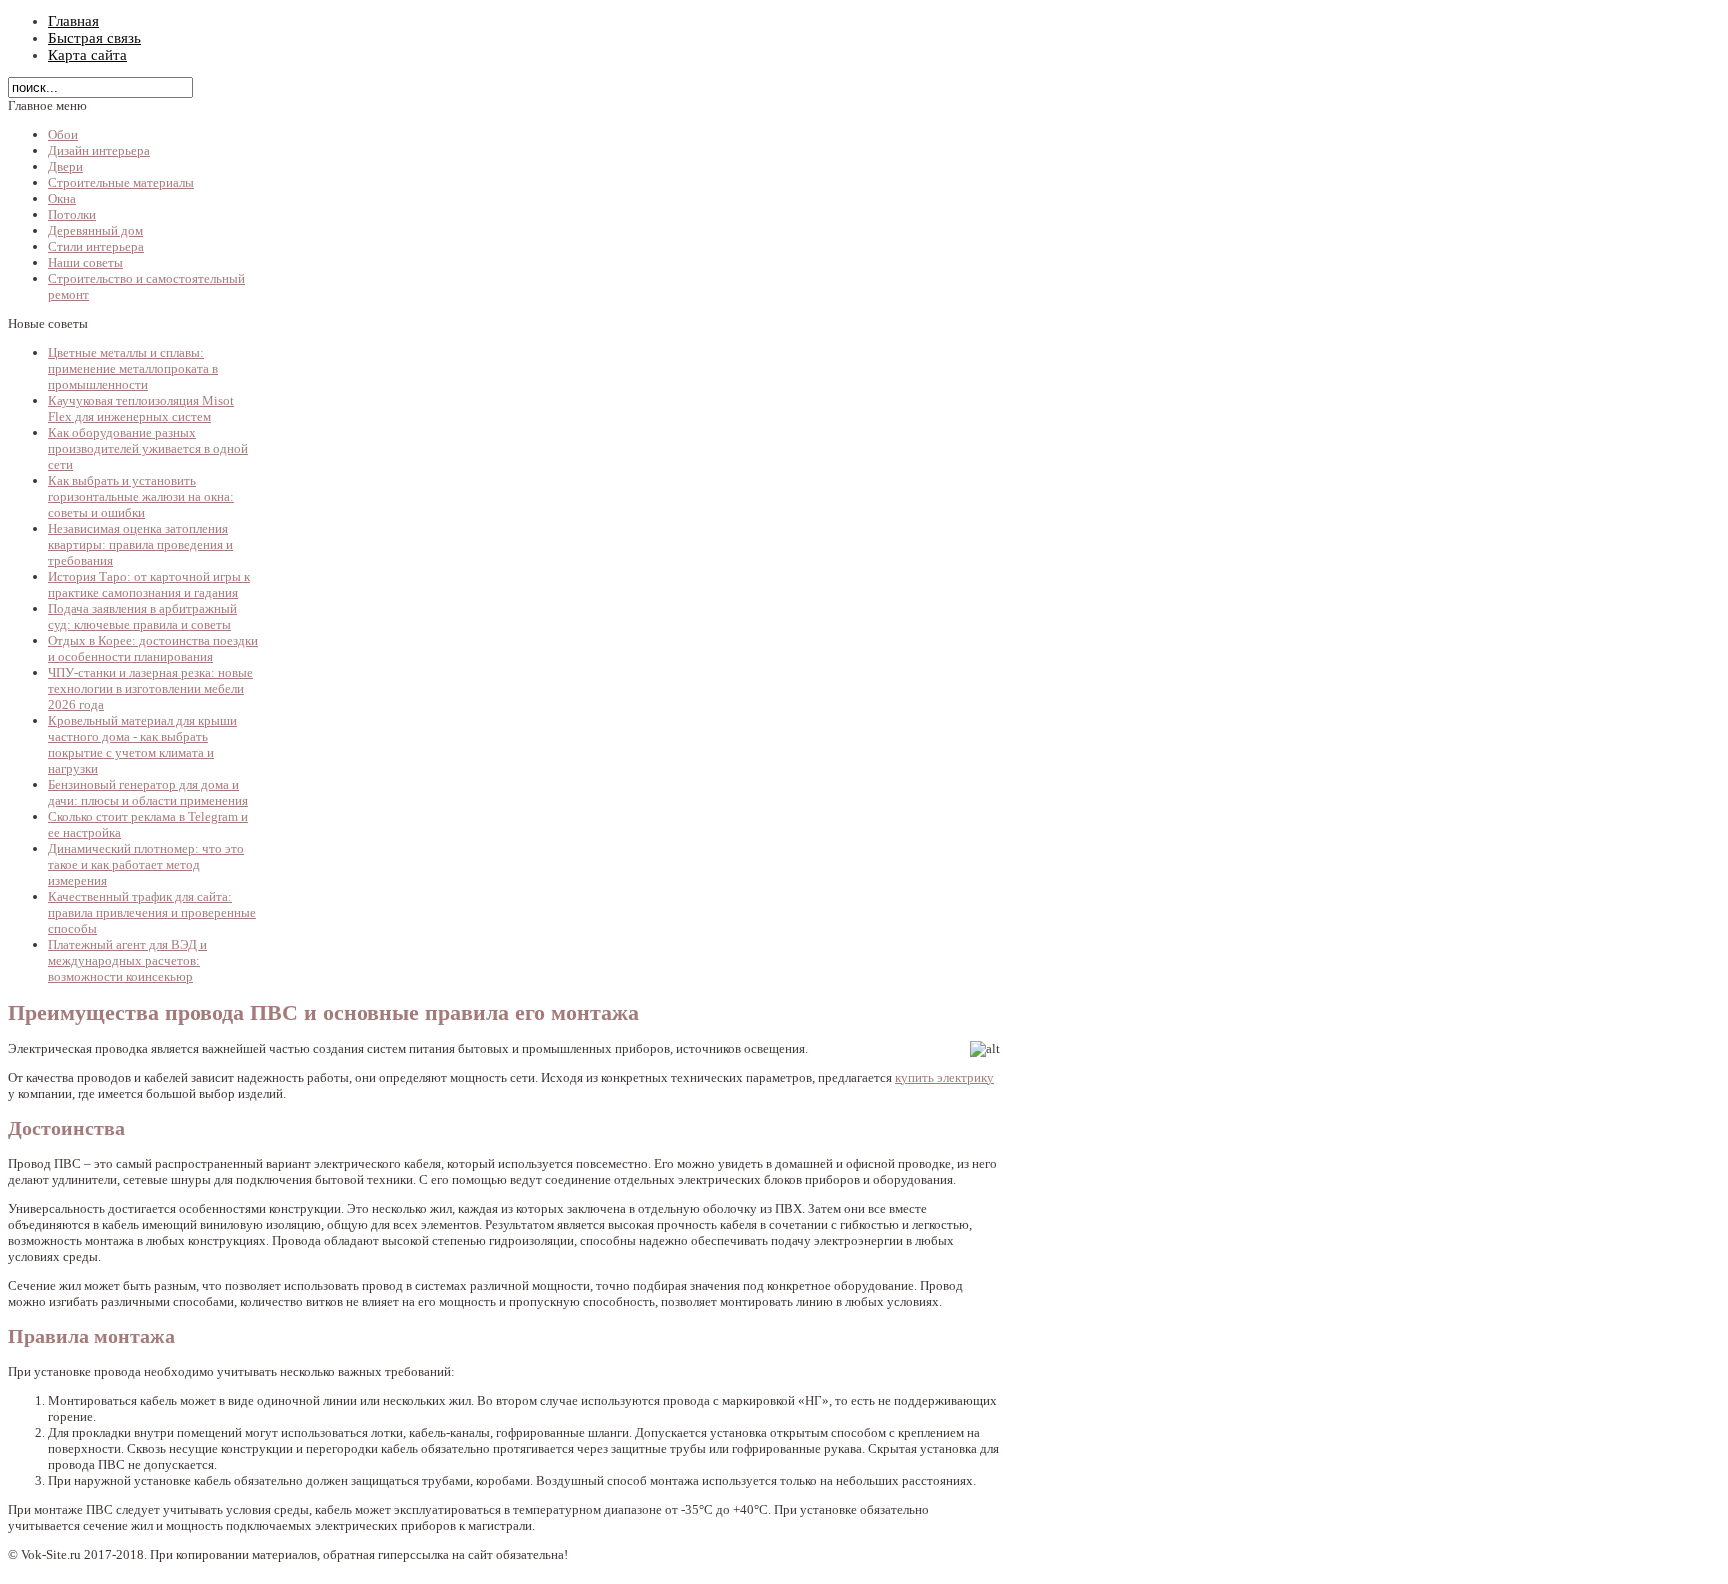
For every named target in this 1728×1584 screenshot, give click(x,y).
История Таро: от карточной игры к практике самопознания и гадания (149, 584)
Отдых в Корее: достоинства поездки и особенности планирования (153, 648)
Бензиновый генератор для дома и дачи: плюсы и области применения (148, 792)
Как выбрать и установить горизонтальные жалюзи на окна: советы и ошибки (141, 496)
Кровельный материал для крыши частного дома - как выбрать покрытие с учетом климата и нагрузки (142, 744)
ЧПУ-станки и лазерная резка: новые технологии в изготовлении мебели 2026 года (150, 688)
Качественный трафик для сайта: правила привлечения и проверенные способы (152, 912)
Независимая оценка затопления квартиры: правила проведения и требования (140, 544)
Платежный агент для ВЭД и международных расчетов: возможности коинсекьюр (127, 960)
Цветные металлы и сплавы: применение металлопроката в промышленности (133, 368)
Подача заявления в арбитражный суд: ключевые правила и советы (142, 616)
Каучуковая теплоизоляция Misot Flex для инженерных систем (141, 408)
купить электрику (944, 1077)
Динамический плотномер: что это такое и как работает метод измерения (146, 864)
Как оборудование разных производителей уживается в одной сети (148, 448)
